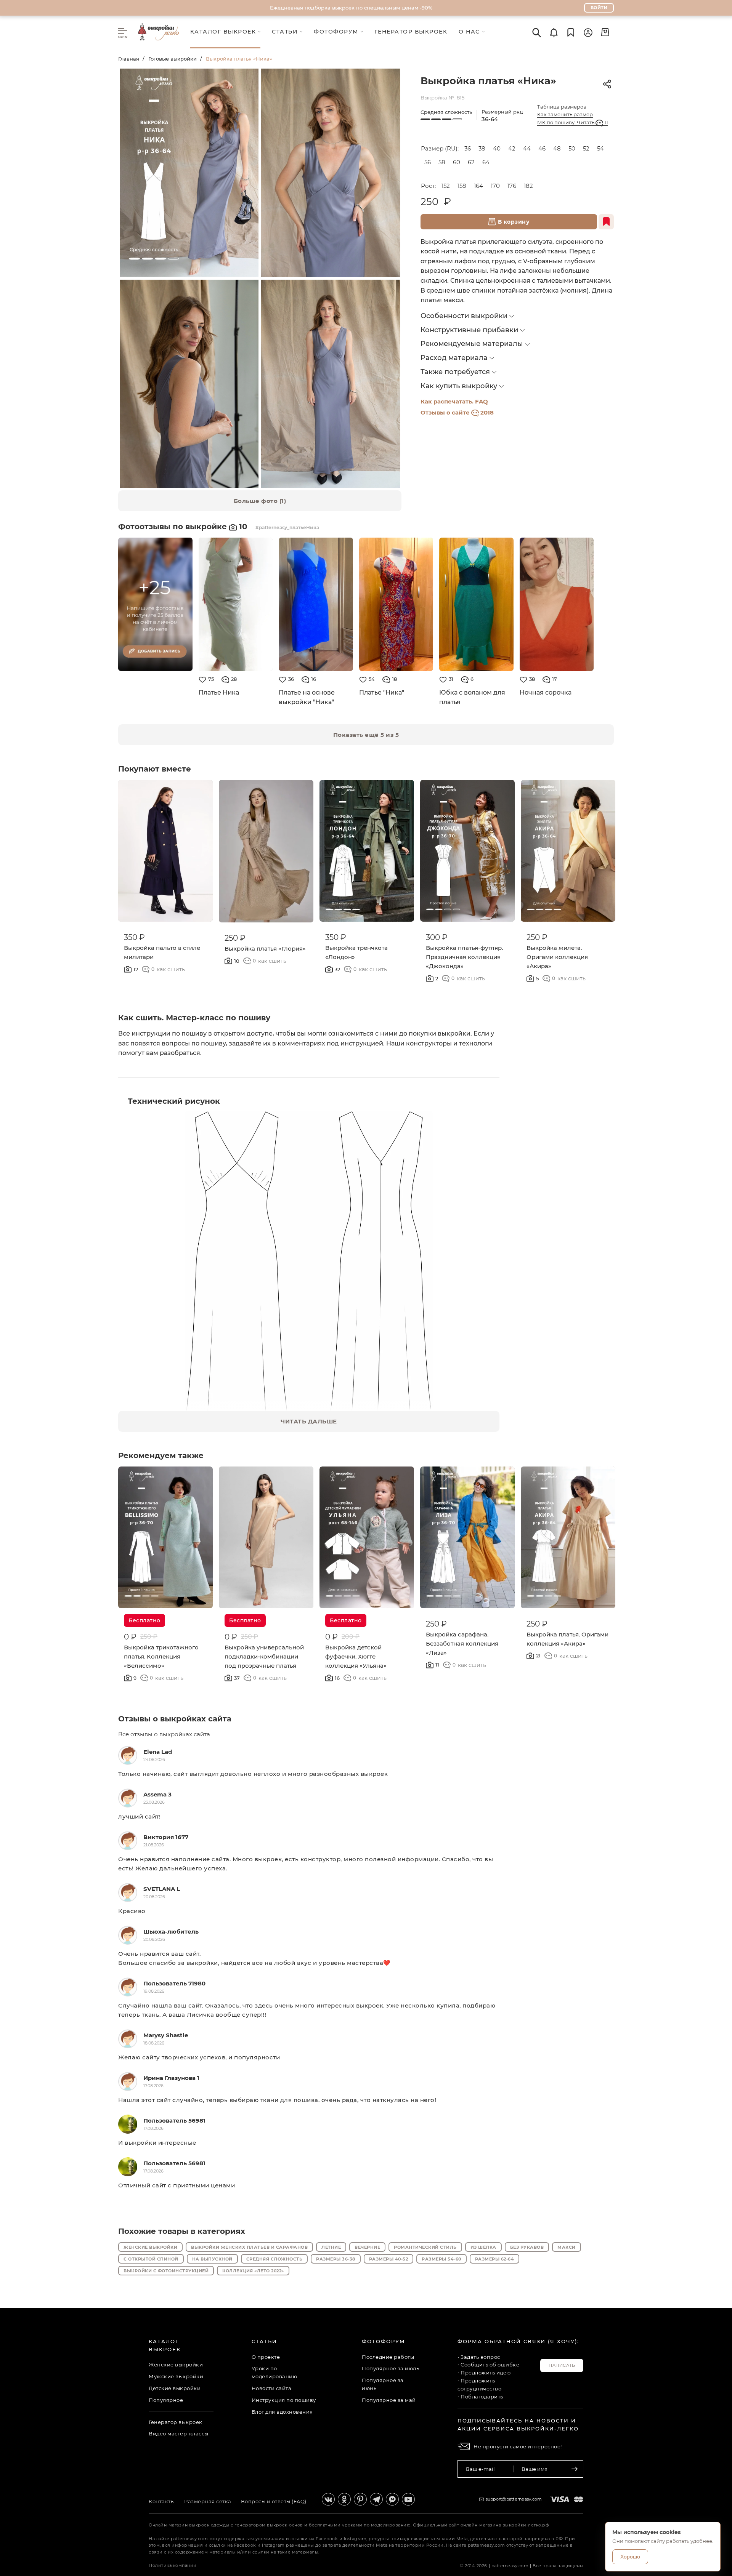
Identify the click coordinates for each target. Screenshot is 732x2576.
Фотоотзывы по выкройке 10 (184, 527)
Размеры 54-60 (441, 2259)
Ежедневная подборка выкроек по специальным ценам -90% (351, 8)
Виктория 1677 (166, 1837)
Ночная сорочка (546, 692)
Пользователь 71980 (174, 1983)
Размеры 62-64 (495, 2259)
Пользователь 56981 (174, 2121)
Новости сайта (272, 2388)
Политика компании (173, 2565)
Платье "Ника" (382, 692)
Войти (599, 8)
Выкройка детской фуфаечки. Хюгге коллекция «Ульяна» (356, 1656)
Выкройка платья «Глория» (265, 949)
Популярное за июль (390, 2368)
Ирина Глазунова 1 (171, 2078)
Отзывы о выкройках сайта (175, 1719)
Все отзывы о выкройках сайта (164, 1734)
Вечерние (367, 2247)
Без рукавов (527, 2247)
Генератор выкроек (176, 2422)
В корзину (514, 222)
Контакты (162, 2501)
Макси (567, 2247)
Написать (562, 2365)
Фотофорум (384, 2341)
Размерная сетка (208, 2501)
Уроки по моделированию (274, 2372)
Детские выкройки (175, 2388)
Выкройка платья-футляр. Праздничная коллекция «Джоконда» (464, 957)
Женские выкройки (150, 2247)
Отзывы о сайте (457, 412)
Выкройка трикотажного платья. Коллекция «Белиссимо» (161, 1656)
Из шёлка (483, 2247)
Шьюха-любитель (171, 1932)
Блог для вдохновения (282, 2412)
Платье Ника (219, 692)
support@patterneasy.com (514, 2499)
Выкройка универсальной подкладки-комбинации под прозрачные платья (264, 1656)
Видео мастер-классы (179, 2434)
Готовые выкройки (173, 59)
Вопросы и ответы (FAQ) (274, 2501)
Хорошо (630, 2557)
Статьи (264, 2341)
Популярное (166, 2400)
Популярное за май (389, 2400)
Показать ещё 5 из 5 (366, 735)
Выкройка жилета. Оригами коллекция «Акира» (557, 957)
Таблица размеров (562, 107)
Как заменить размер (565, 114)
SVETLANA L (162, 1889)
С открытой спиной (151, 2259)
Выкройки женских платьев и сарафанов (249, 2247)
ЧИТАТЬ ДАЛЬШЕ (309, 1421)
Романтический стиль (425, 2247)
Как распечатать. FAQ (454, 401)
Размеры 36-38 (336, 2259)
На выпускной (212, 2259)
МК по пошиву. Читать (573, 122)
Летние (331, 2247)
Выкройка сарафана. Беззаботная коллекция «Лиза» (462, 1643)
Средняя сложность (274, 2259)
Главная (129, 59)
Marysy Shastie (166, 2035)
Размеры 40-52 (389, 2259)
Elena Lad (158, 1752)
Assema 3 (157, 1794)
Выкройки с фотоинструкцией (166, 2271)
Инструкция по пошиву (284, 2400)
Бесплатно (144, 1620)
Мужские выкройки (176, 2376)
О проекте (266, 2357)
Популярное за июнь (383, 2384)
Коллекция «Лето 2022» (253, 2271)
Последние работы (388, 2357)
